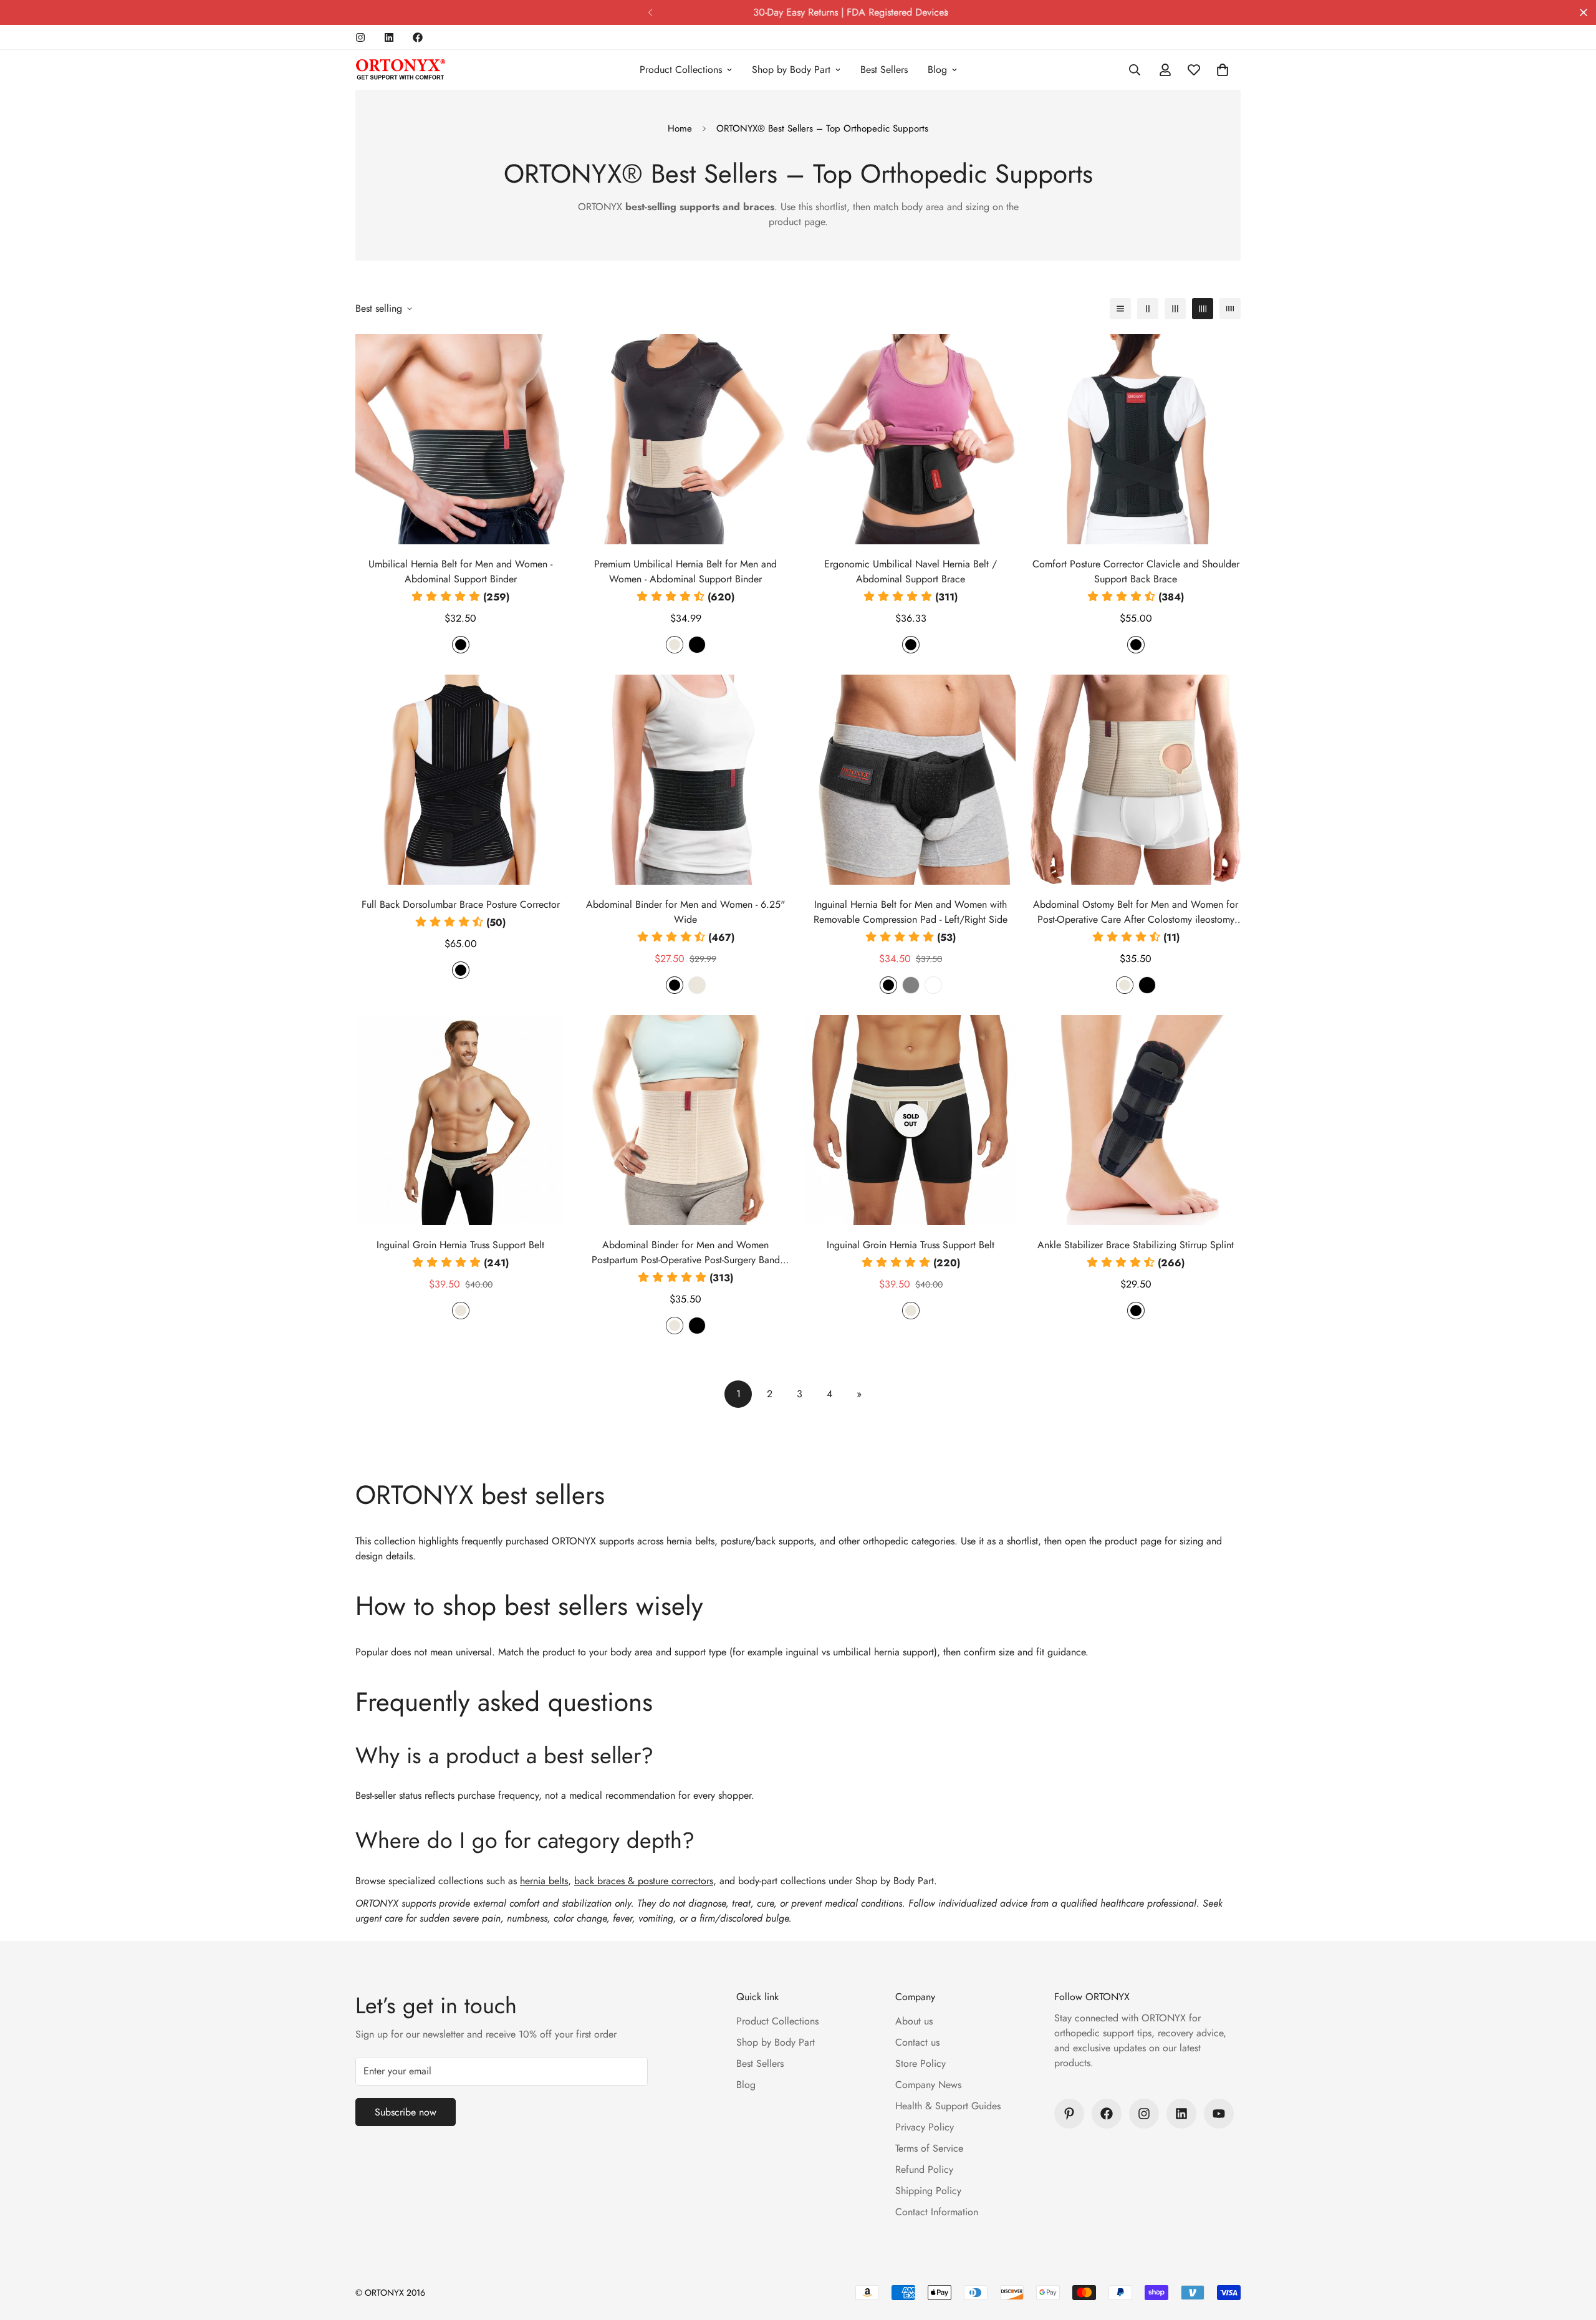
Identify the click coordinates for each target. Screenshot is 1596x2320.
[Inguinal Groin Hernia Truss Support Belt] (460, 1120)
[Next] (946, 12)
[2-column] (1148, 309)
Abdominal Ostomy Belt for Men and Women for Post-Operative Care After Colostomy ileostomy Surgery (1136, 912)
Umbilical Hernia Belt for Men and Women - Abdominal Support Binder (460, 571)
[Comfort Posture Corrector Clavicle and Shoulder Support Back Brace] (1136, 439)
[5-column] (1230, 309)
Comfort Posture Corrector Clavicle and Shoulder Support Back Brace (1136, 571)
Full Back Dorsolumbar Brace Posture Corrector (461, 904)
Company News (928, 2085)
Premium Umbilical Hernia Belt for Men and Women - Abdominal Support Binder (685, 571)
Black (461, 645)
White (933, 985)
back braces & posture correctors (644, 1881)
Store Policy (921, 2063)
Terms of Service (929, 2148)
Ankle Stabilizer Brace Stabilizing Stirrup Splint (1136, 1245)
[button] (1223, 70)
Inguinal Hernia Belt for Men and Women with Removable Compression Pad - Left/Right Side (911, 912)
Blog (937, 70)
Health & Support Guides (948, 2106)
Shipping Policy (928, 2191)
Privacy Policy (925, 2127)
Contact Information (937, 2212)
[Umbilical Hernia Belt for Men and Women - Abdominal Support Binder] (460, 439)
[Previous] (650, 12)
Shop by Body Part (791, 70)
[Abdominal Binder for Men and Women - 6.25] (685, 780)
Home (680, 128)
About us (914, 2021)
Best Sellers (884, 70)
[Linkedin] (389, 37)
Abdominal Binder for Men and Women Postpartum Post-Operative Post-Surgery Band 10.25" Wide (686, 1253)
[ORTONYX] (401, 70)
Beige (675, 645)
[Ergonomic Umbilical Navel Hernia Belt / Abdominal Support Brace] (911, 439)
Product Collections (681, 70)
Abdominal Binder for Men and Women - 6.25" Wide (685, 912)
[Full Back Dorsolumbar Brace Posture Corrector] (460, 780)
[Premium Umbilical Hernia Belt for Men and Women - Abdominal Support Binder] (685, 439)
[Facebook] (418, 37)
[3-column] (1175, 309)
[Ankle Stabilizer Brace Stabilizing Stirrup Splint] (1136, 1120)
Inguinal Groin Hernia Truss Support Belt (460, 1245)
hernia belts (544, 1881)
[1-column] (1120, 309)
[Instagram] (360, 37)
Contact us (917, 2042)
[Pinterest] (1069, 2114)
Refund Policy (924, 2169)
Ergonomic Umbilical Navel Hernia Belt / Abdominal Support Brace (911, 571)
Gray (911, 985)
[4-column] (1203, 309)
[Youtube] (1219, 2114)
